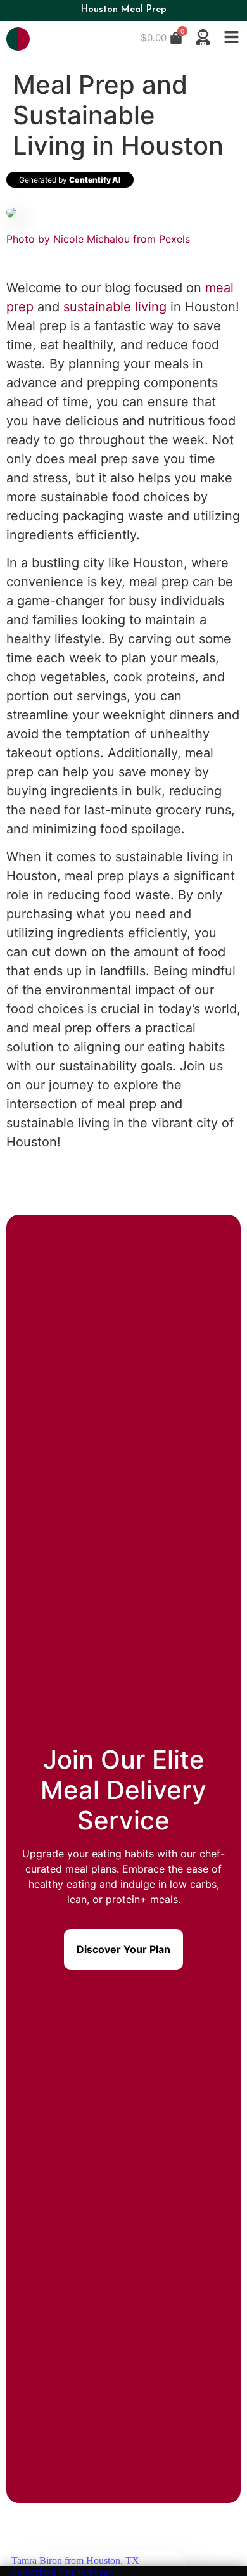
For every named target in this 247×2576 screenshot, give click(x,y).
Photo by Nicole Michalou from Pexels (98, 239)
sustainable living (115, 307)
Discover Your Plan (123, 1949)
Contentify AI (95, 180)
